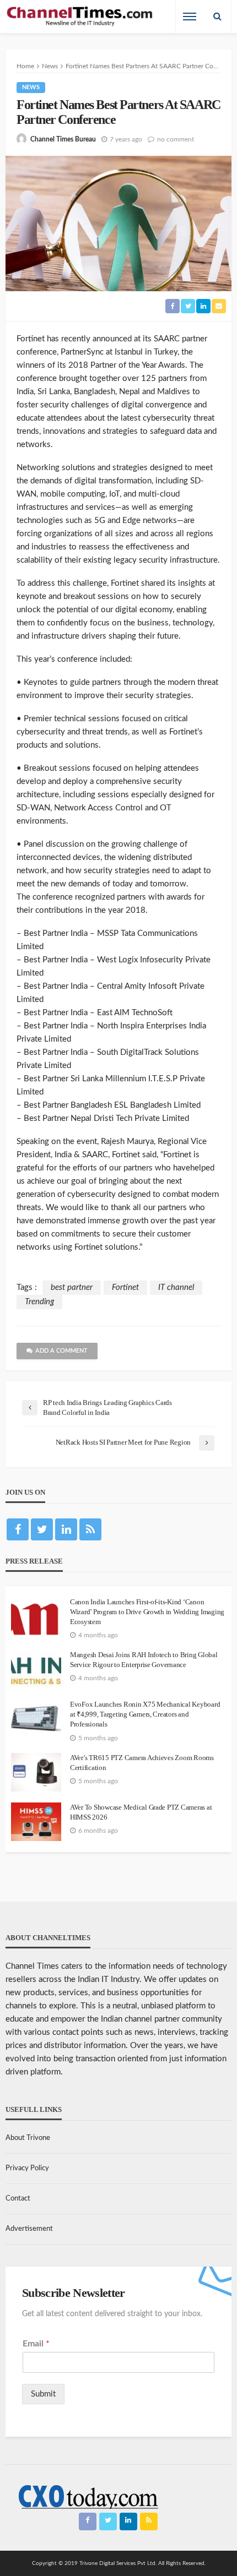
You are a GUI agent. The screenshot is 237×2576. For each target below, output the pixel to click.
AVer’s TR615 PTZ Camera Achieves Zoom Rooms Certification (142, 1763)
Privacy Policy (27, 2168)
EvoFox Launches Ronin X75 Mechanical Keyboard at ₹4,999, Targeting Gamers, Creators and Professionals (145, 1714)
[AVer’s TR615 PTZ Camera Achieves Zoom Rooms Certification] (36, 1772)
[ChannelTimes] (80, 17)
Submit (43, 2394)
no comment (176, 139)
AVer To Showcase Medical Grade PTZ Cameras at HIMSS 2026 (141, 1812)
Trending (39, 1302)
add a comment (61, 1351)
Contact (18, 2199)
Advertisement (29, 2229)
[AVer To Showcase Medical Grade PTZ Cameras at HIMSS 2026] (36, 1822)
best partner (72, 1287)
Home (25, 66)
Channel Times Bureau (63, 139)
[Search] (217, 17)
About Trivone (28, 2138)
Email (36, 2344)
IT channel (176, 1287)
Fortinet (125, 1287)
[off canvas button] (190, 17)
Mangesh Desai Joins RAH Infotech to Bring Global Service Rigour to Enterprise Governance (144, 1660)
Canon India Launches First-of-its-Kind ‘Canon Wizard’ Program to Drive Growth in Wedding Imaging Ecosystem (147, 1612)
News (31, 87)
